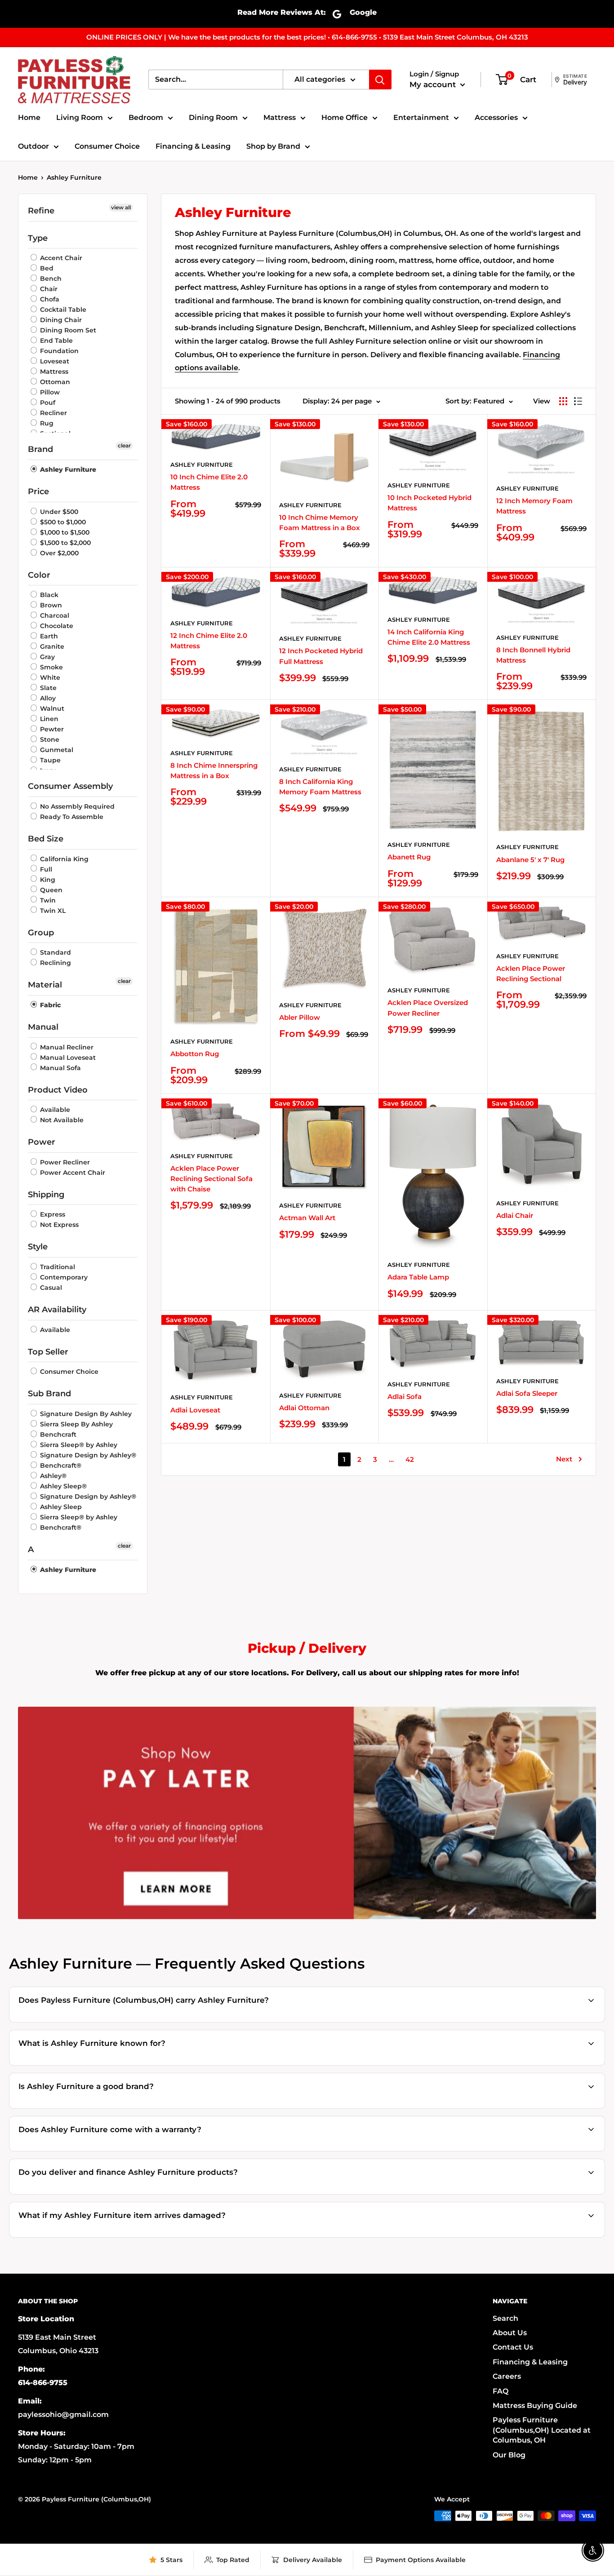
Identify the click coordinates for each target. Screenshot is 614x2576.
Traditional (57, 1267)
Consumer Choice (107, 146)
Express (52, 1214)
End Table (56, 341)
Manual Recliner (66, 1047)
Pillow (49, 392)
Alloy (47, 698)
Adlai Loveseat (195, 1410)
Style (38, 1247)
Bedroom (146, 117)
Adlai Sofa (405, 1396)
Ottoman (54, 382)
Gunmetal (56, 750)
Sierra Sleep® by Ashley (78, 1445)
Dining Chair (60, 320)
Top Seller (48, 1352)
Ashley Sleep (60, 1507)
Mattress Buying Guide (535, 2406)
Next (564, 1459)
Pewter (51, 729)
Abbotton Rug (195, 1054)
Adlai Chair (515, 1215)
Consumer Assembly (70, 786)
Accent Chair (60, 258)
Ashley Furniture (74, 177)
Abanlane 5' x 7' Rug (530, 860)
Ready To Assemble (71, 817)
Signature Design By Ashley (85, 1414)
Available (54, 1110)
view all (121, 207)
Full (45, 869)
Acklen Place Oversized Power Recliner (428, 1008)
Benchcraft (57, 1434)
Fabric (49, 1005)
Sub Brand (49, 1394)
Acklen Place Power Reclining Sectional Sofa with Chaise (211, 1179)
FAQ (501, 2391)
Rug (46, 423)
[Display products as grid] (563, 401)
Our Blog (509, 2455)
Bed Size (46, 839)
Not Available (61, 1120)
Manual (43, 1027)
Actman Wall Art (307, 1218)
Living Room (80, 117)
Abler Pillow (300, 1017)
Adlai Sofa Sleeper (527, 1393)
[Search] (380, 80)
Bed (46, 268)
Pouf (47, 403)
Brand (40, 449)
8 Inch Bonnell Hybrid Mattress (533, 655)
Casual (50, 1288)
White (49, 677)
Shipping (46, 1195)
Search (505, 2318)
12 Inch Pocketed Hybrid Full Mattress (321, 656)
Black (48, 595)
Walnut (51, 708)
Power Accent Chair (72, 1173)
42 (410, 1459)
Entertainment (421, 117)
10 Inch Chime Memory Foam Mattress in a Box (320, 522)
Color (39, 575)
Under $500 (58, 512)
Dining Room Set (67, 330)
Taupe (49, 760)
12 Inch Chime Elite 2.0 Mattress (209, 641)
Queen (50, 890)
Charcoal (54, 615)
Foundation (58, 351)
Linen (48, 719)
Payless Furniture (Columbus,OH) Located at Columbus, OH (542, 2430)
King (47, 880)
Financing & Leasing (193, 146)
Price (38, 491)
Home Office (345, 117)
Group (41, 933)
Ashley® (52, 1476)
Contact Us (513, 2347)
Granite (51, 646)
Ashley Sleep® (62, 1486)
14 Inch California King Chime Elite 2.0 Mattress (429, 637)
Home (29, 117)
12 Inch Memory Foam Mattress (534, 506)
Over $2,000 (58, 553)
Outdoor (33, 146)
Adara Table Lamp (418, 1277)
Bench (50, 279)
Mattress (280, 117)
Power (42, 1142)
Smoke (51, 667)
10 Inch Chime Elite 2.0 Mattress (209, 482)
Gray (47, 657)
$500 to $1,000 (62, 522)
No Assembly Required (76, 806)
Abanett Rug (409, 857)
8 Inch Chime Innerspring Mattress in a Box (214, 770)
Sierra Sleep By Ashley (76, 1424)
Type (38, 238)
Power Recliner (64, 1162)
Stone (49, 739)
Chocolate (56, 626)
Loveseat (54, 361)
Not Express (58, 1225)
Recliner (53, 413)
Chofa (49, 299)
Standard (55, 952)
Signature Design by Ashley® (87, 1455)
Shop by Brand (273, 146)
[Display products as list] (578, 401)
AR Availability (57, 1310)
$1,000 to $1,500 (64, 532)
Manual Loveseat (67, 1058)
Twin (47, 900)
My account (434, 84)
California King (63, 859)
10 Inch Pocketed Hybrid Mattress (429, 503)
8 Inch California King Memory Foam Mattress (320, 787)
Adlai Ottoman (304, 1408)
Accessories (496, 117)
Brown (50, 605)
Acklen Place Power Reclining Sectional (531, 974)
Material (45, 985)
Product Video (58, 1090)
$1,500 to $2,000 (65, 543)
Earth (48, 636)
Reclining (55, 963)
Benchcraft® (60, 1465)
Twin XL (52, 911)
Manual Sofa (60, 1068)
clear (124, 445)
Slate (47, 688)
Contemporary (63, 1277)
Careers (507, 2376)
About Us (510, 2333)
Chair (48, 289)
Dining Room (213, 117)
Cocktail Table (62, 310)
